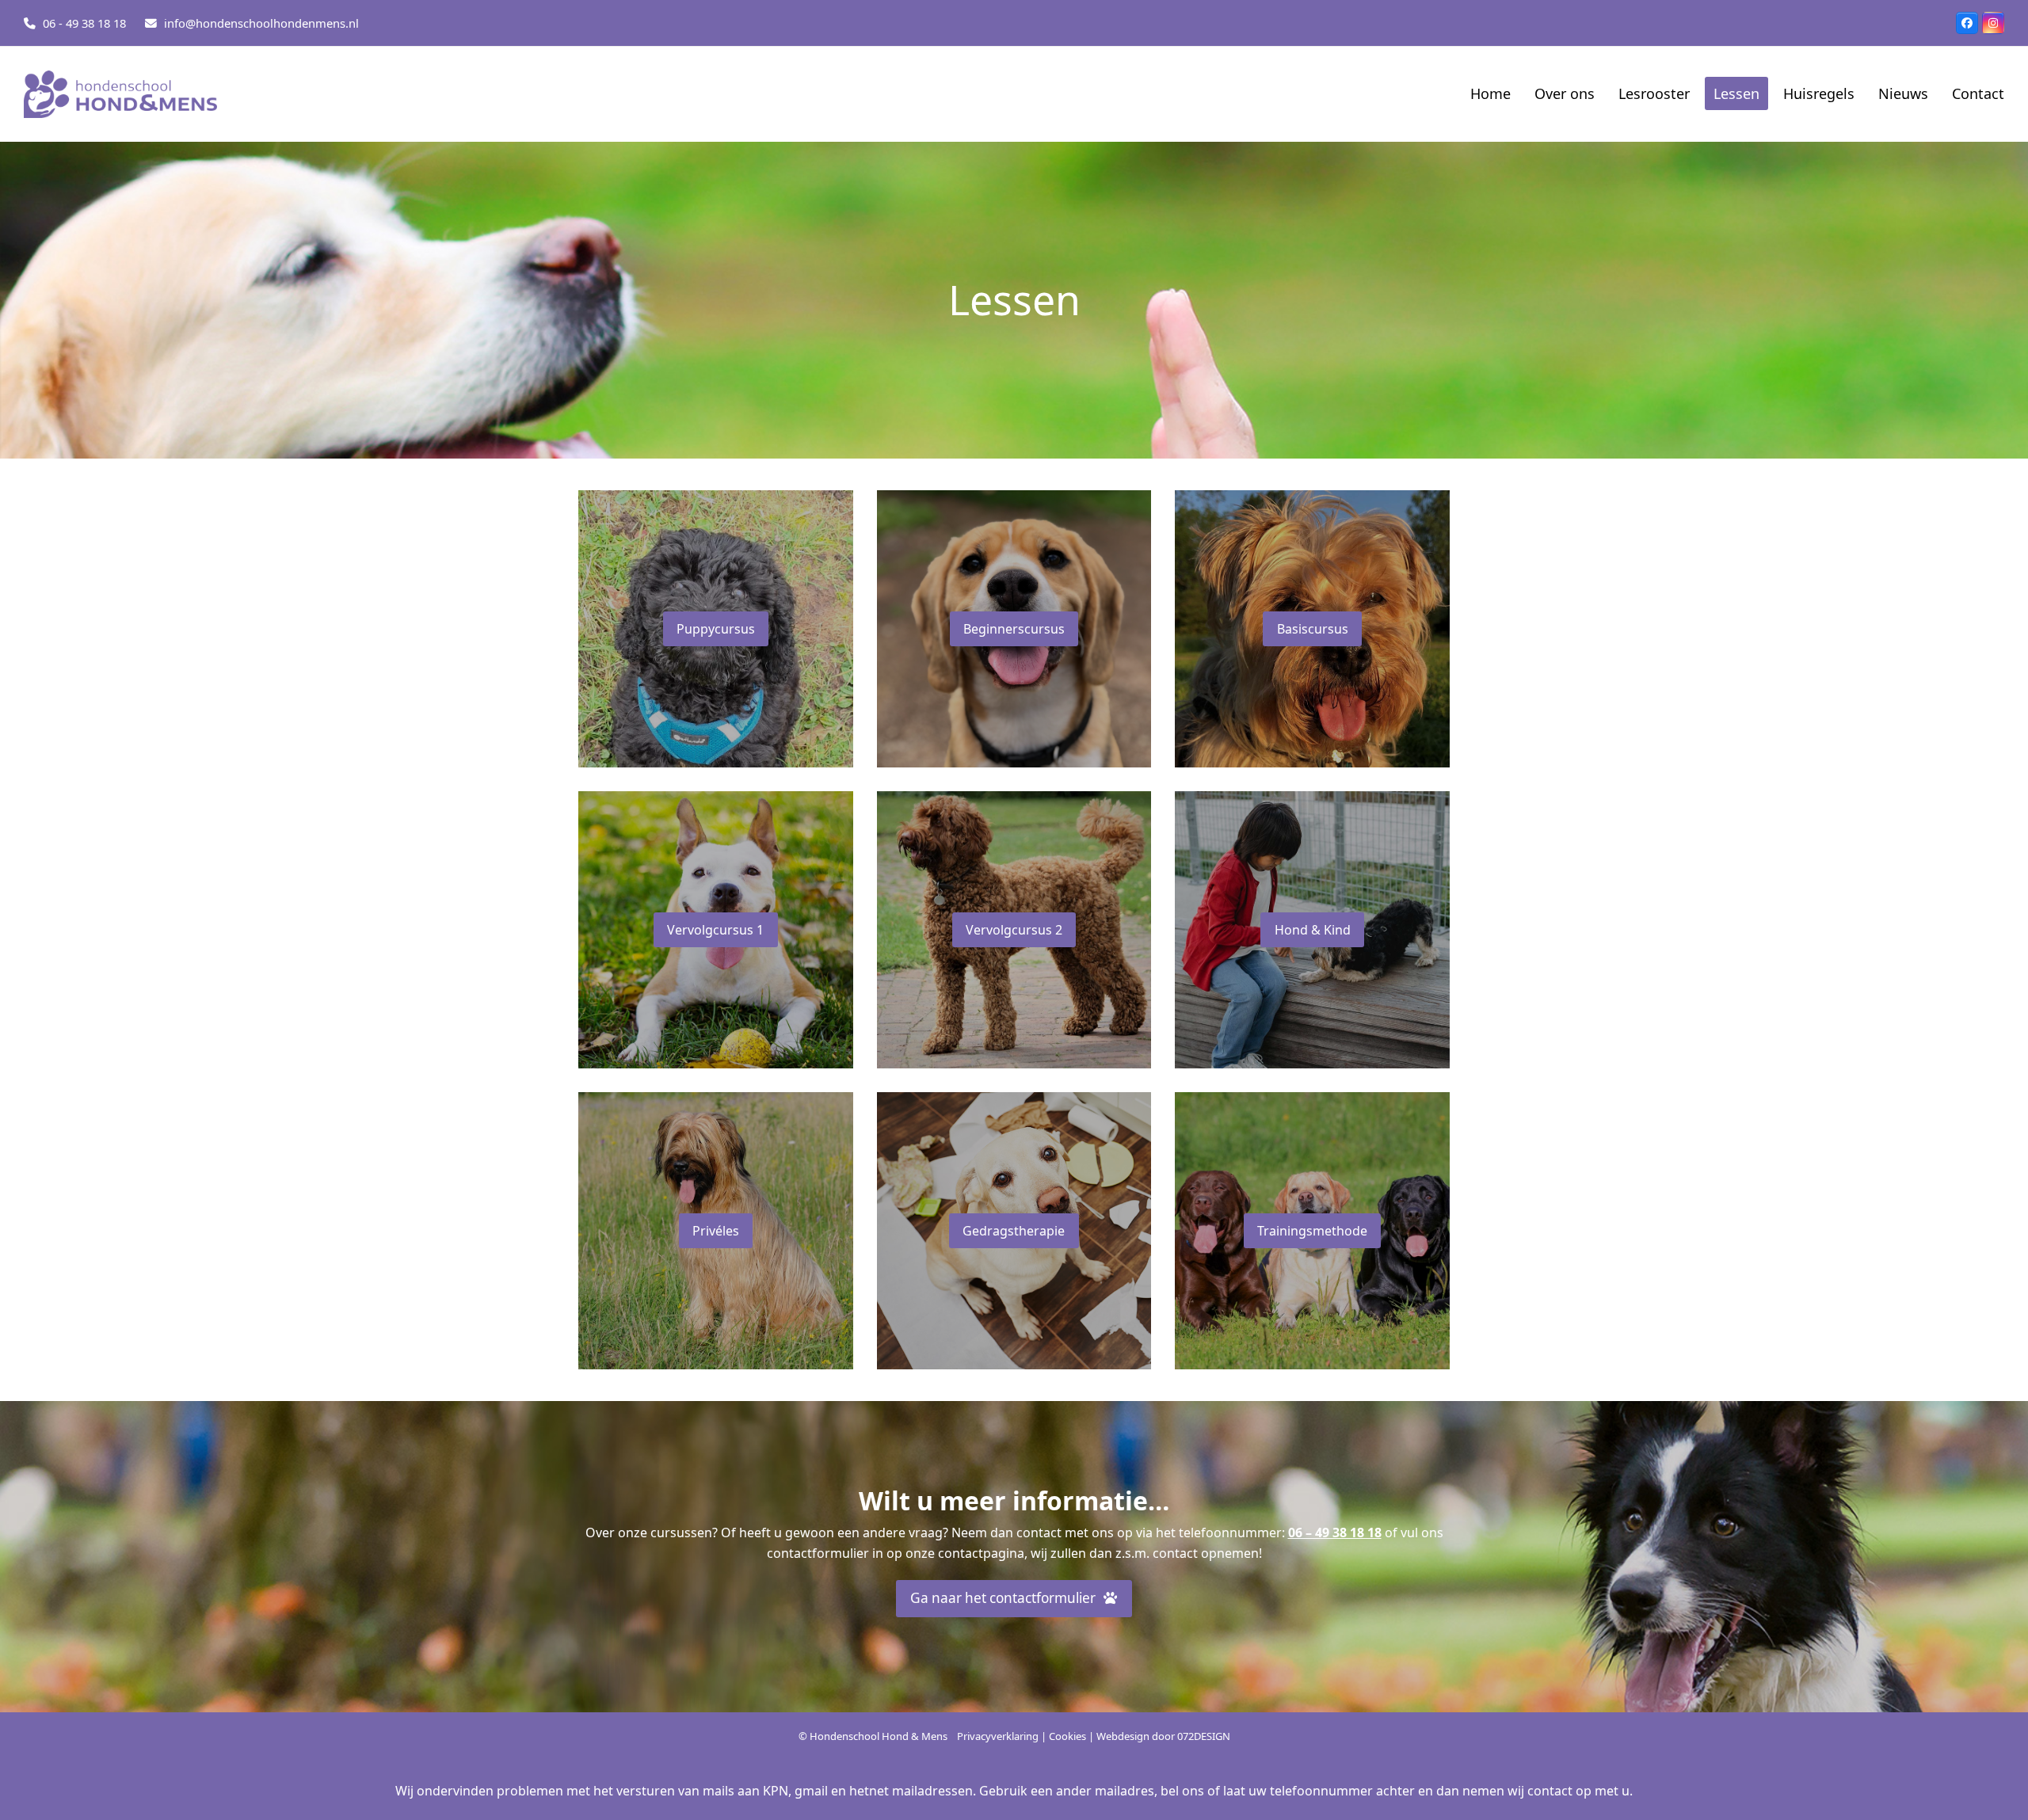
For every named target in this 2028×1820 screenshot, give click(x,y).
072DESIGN (1204, 1736)
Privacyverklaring (998, 1736)
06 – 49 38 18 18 (1335, 1533)
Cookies (1067, 1736)
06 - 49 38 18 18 (84, 23)
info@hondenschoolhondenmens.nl (261, 23)
